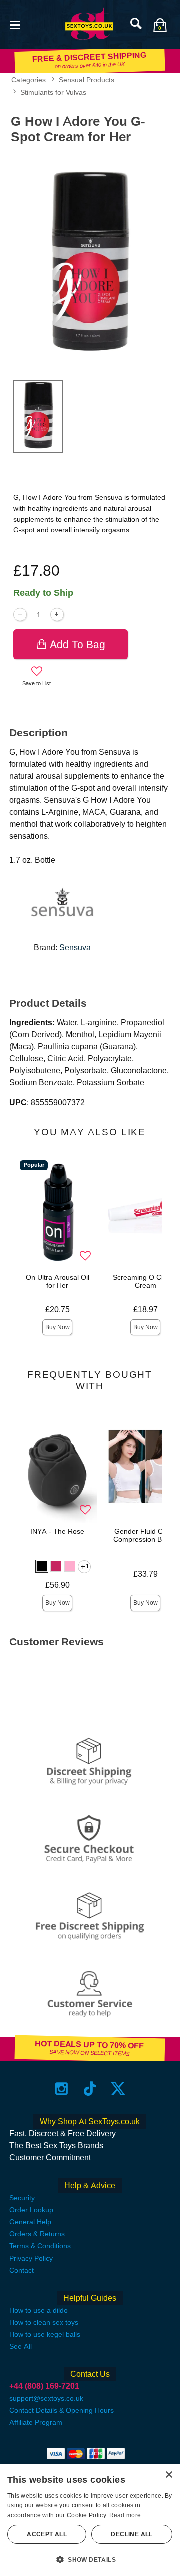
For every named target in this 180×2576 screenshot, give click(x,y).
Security (22, 2198)
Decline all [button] (132, 2534)
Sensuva (75, 948)
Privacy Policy (31, 2258)
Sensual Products (87, 80)
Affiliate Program (36, 2422)
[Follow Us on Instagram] (62, 2088)
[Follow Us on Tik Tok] (90, 2088)
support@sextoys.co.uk (46, 2398)
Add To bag (78, 644)
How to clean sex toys (44, 2322)
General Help (30, 2222)
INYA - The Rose (57, 1531)
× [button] (169, 2475)
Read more (125, 2515)
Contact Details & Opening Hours (62, 2410)
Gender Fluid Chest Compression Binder (146, 1535)
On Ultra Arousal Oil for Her (58, 1281)
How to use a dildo (39, 2310)
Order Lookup (31, 2210)
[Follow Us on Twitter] (118, 2088)
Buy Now (58, 1327)
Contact (22, 2270)
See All (21, 2346)
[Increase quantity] (57, 615)
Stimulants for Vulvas (53, 92)
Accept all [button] (47, 2534)
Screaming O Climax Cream (145, 1281)
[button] (15, 24)
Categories (29, 80)
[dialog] (90, 2520)
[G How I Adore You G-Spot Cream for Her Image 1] (90, 260)
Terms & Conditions (40, 2246)
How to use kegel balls (45, 2334)
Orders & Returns (37, 2234)
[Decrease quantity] (20, 615)
